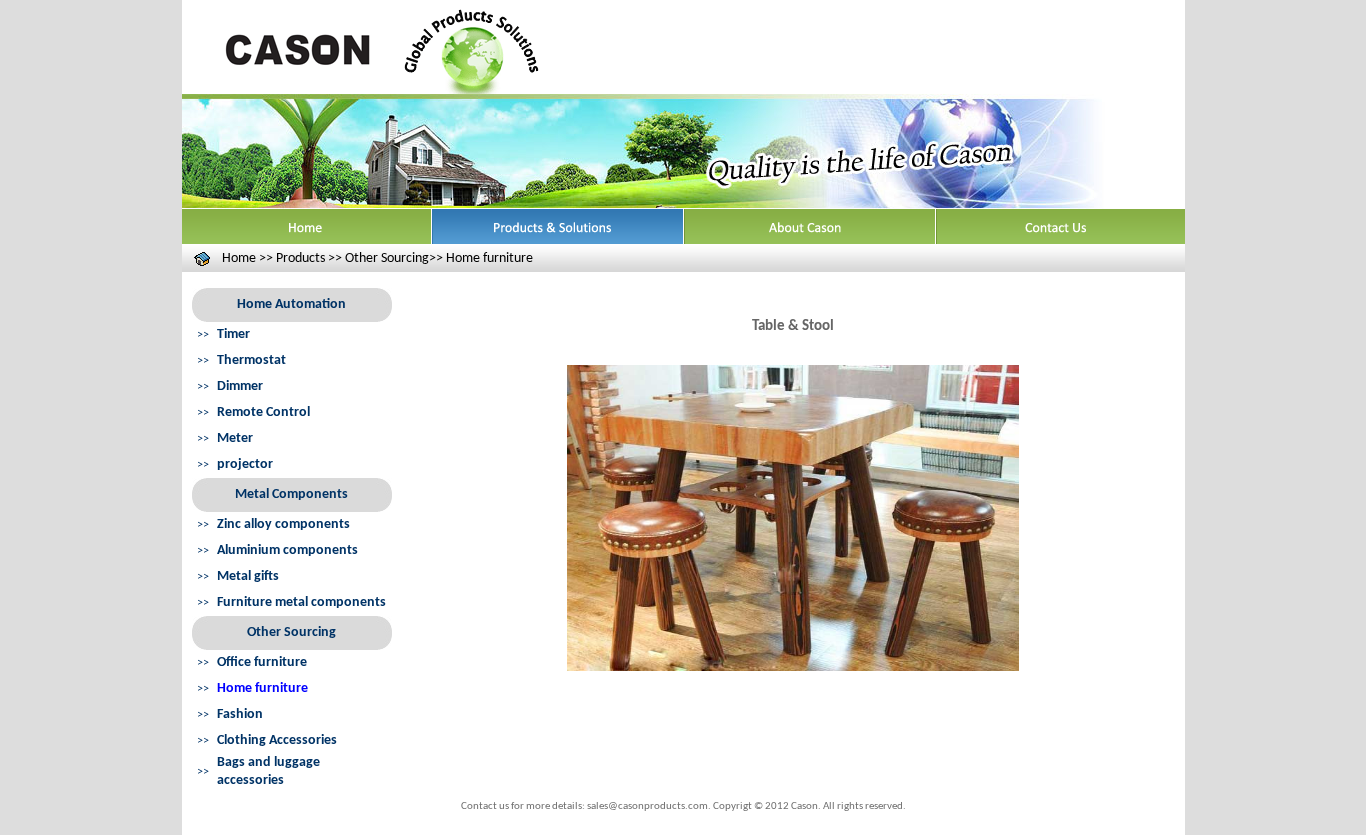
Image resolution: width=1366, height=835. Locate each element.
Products (300, 258)
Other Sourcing (291, 632)
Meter (235, 438)
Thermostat (251, 360)
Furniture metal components (301, 602)
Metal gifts (248, 576)
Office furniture (262, 662)
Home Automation (291, 304)
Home (239, 258)
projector (245, 464)
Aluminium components (287, 550)
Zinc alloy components (283, 524)
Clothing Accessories (277, 740)
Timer (233, 334)
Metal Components (291, 494)
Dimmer (240, 386)
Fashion (240, 714)
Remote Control (263, 412)
